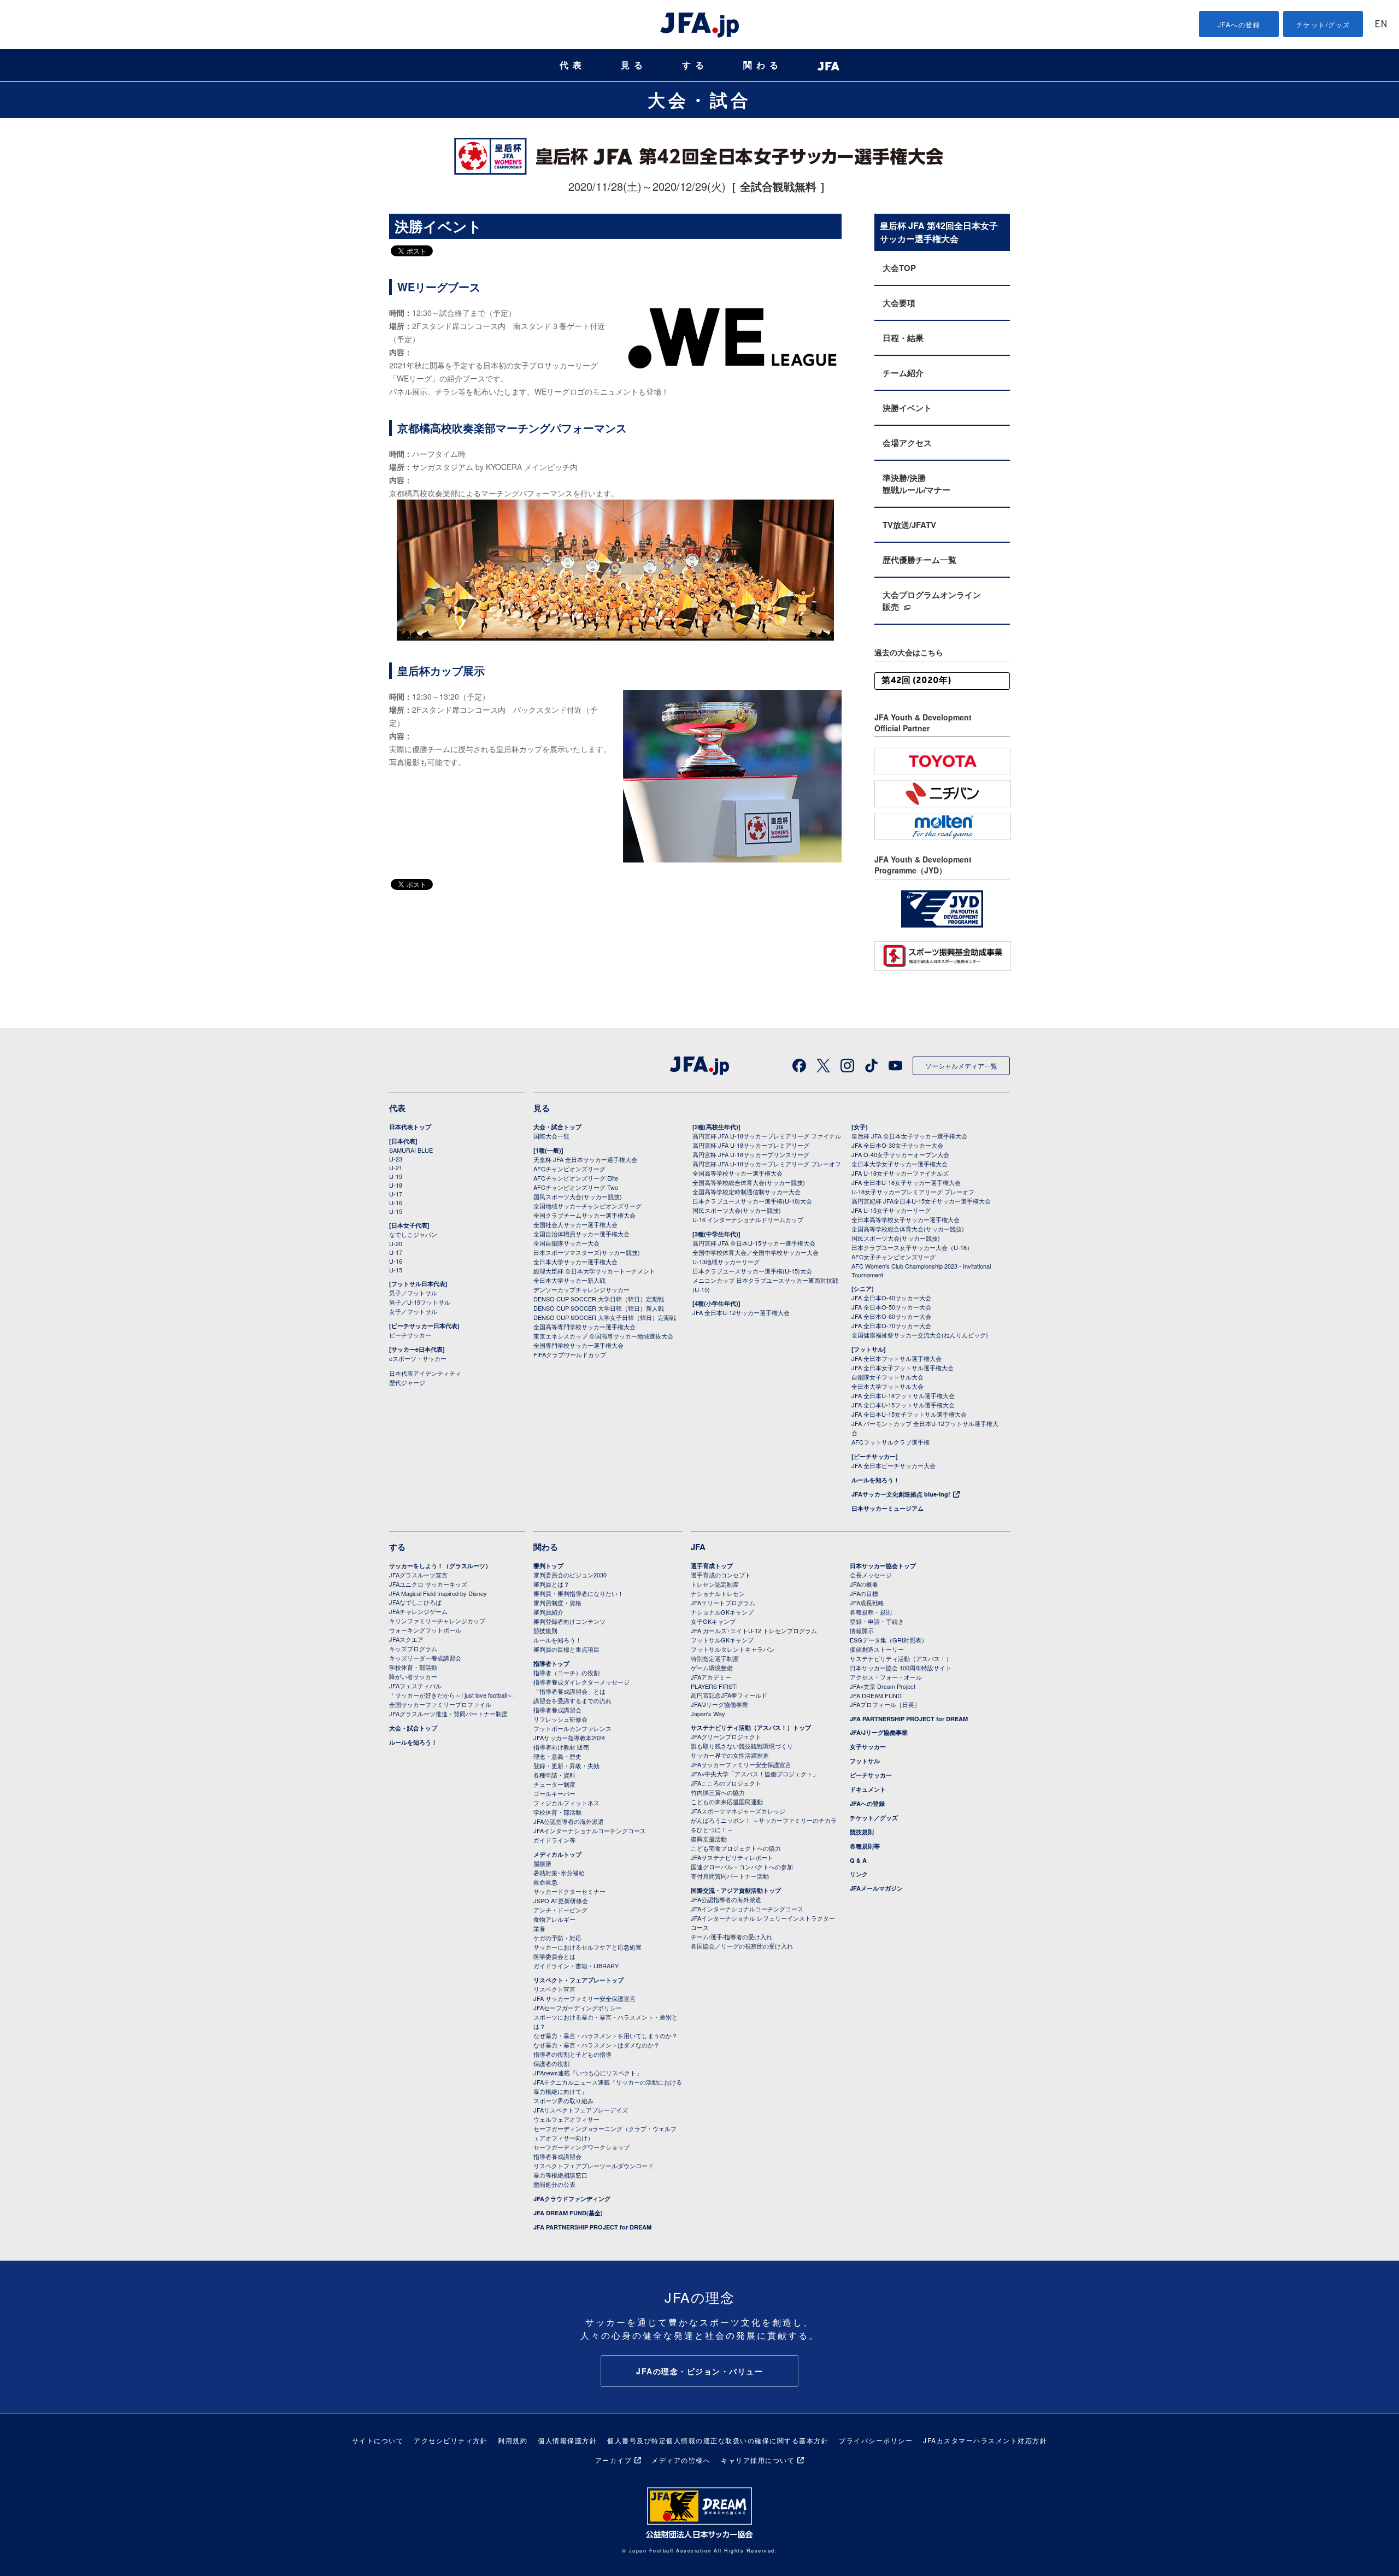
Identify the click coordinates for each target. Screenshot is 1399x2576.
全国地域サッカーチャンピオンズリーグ (587, 1206)
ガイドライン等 (554, 1840)
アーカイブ (614, 2460)
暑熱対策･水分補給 (559, 1873)
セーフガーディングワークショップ (581, 2147)
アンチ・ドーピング (560, 1910)
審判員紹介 (548, 1612)
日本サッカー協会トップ (883, 1566)
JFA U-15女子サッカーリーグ (891, 1210)
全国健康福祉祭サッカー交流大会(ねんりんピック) (920, 1335)
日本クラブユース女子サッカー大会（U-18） (912, 1247)
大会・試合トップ (557, 1127)
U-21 (396, 1167)
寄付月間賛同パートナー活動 (730, 1876)
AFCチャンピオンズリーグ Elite (576, 1178)
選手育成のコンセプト (721, 1575)
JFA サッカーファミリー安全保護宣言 (584, 1998)
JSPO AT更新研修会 (561, 1900)
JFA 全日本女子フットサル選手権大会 (903, 1368)
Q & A (858, 1860)
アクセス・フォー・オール (886, 1677)
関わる (763, 65)
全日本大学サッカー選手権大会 (575, 1261)
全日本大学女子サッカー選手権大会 (900, 1164)
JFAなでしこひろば (415, 1602)
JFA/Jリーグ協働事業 (719, 1704)
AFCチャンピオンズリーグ (569, 1169)
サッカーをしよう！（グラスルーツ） (440, 1566)
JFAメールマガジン (876, 1888)
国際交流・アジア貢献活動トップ (736, 1890)
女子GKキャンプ (713, 1621)
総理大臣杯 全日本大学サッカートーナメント (594, 1271)
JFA (698, 1547)
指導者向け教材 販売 (561, 1747)
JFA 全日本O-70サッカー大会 (891, 1325)
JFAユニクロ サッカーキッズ (428, 1584)
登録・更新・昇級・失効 (566, 1765)
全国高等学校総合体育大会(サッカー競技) (749, 1182)
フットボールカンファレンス (572, 1728)
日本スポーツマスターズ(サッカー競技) (587, 1252)
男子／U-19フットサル (420, 1302)
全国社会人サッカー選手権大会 (575, 1224)
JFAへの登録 (1239, 24)
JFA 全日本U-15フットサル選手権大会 (903, 1405)
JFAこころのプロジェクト (726, 1783)
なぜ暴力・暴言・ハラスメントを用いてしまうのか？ (606, 2035)
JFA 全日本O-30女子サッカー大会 (897, 1145)
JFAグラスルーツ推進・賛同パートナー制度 (448, 1714)
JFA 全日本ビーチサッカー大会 (894, 1465)
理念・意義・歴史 (557, 1756)
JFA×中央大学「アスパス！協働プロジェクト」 (755, 1774)
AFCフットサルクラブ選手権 (890, 1442)
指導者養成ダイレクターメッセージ (581, 1682)
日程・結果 (903, 338)
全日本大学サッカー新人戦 (569, 1280)
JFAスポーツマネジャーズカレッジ (738, 1811)
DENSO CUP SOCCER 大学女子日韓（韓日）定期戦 (605, 1317)
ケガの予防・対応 (557, 1938)
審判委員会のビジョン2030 (570, 1575)
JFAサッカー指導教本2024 (569, 1738)
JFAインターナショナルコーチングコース (590, 1830)
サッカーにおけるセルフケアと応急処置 (587, 1947)
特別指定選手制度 (715, 1658)
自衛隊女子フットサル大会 (887, 1377)
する (695, 65)
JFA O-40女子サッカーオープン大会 (900, 1154)
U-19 (396, 1176)
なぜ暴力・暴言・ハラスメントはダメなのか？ (596, 2045)
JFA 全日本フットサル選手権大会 (897, 1358)
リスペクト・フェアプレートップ (578, 1980)
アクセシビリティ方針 (451, 2440)
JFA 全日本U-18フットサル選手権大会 (903, 1395)
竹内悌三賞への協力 (718, 1792)
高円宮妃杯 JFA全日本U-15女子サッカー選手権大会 (921, 1201)
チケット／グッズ (874, 1818)
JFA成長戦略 (867, 1603)
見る (634, 65)
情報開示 (862, 1630)
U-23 (396, 1159)
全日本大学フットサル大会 (887, 1386)
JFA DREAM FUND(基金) (568, 2213)
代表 (573, 65)
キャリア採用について (758, 2460)
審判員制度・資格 (557, 1603)
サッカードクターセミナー (569, 1891)
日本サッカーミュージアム (887, 1508)
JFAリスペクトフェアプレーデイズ (581, 2110)
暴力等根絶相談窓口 (560, 2175)
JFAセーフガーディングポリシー (578, 2008)
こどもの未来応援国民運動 (727, 1802)
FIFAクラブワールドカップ (570, 1354)
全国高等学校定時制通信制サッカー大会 (746, 1192)
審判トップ (548, 1566)
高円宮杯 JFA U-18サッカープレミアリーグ (751, 1145)
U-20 (396, 1243)
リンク (859, 1874)
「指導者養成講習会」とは (569, 1691)
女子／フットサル (413, 1311)
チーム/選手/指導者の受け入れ (731, 1937)
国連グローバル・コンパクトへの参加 (742, 1867)
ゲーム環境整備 (712, 1668)
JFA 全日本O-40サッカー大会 (891, 1298)
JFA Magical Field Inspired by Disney (438, 1593)
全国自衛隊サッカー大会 (566, 1243)
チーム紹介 (903, 373)
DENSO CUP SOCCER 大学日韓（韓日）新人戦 (599, 1308)
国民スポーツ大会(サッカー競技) (578, 1196)
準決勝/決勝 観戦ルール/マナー (916, 484)
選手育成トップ (712, 1566)
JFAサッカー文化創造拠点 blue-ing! (901, 1494)
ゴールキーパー (554, 1793)
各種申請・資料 (554, 1775)
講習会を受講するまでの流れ (572, 1700)
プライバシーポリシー (876, 2440)
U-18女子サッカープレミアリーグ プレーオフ (913, 1192)
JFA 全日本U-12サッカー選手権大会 (741, 1312)
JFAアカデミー (711, 1677)
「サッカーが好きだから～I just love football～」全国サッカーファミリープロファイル (454, 1700)
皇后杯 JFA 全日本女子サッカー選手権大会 (909, 1136)
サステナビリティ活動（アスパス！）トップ (751, 1727)
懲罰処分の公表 (554, 2184)
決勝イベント (907, 408)
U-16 (396, 1202)
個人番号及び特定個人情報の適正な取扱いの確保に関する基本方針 (718, 2440)
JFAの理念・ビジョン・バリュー (699, 2371)
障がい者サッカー (413, 1676)
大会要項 (899, 303)
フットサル (865, 1761)
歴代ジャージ (407, 1382)
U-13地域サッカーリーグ (726, 1261)
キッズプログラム (413, 1648)
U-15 (396, 1211)
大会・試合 (699, 99)
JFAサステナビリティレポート (732, 1857)
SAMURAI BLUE (411, 1150)
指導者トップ (551, 1663)
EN (1381, 25)
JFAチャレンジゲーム (418, 1611)
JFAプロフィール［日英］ (885, 1704)
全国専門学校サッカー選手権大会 (578, 1345)
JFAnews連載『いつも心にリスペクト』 (588, 2073)
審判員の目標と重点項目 (566, 1649)
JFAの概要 (864, 1584)
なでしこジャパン (413, 1234)
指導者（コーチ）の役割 (566, 1673)
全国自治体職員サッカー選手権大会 (581, 1234)
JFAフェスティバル (415, 1686)
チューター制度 (554, 1784)
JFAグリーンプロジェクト (726, 1736)
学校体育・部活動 (413, 1667)
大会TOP (899, 268)
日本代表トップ (410, 1127)
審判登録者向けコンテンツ (569, 1621)
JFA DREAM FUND (876, 1695)
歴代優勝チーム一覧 (919, 560)
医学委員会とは (554, 1956)
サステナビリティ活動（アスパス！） (901, 1658)
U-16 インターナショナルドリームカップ (748, 1219)
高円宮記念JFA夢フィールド (729, 1695)
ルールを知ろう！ (875, 1480)
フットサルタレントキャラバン (733, 1649)
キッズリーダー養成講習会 (425, 1658)
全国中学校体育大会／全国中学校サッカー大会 (756, 1252)
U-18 (396, 1185)
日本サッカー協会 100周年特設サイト (901, 1668)
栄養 (539, 1928)
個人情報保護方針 (567, 2440)
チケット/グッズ (1323, 24)
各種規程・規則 (871, 1612)
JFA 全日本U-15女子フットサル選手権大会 (909, 1414)
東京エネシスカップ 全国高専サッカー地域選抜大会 (603, 1336)
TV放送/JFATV (909, 525)
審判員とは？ (551, 1584)
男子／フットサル (413, 1293)
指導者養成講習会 (557, 1710)
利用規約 (513, 2440)
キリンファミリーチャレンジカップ (437, 1621)
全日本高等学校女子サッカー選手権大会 (906, 1219)
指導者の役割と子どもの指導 (572, 2054)
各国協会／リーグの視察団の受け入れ (742, 1946)
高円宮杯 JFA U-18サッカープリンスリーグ (751, 1154)
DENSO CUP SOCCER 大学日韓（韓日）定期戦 (599, 1299)
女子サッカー (868, 1747)
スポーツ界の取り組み (563, 2100)
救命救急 (545, 1882)
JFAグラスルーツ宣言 (418, 1575)
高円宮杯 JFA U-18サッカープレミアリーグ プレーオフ (767, 1164)
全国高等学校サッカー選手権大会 (737, 1173)
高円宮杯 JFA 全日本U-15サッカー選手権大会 (754, 1243)
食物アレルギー (554, 1919)
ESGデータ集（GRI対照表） (889, 1640)
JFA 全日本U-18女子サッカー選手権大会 (906, 1182)
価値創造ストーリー (877, 1649)
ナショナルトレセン (718, 1593)
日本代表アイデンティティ (425, 1373)
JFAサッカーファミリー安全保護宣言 (741, 1764)
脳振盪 (542, 1863)
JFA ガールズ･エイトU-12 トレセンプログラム (754, 1630)
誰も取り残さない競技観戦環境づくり (742, 1746)
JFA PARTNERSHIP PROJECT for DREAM (592, 2227)
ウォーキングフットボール (425, 1630)
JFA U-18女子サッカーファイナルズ (900, 1173)
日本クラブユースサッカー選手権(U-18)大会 (752, 1201)
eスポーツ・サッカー (418, 1358)
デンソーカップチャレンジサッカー (581, 1289)
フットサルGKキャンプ (722, 1640)
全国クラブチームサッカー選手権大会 (584, 1215)
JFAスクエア (406, 1639)
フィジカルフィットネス (566, 1803)
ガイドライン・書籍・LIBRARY (576, 1965)
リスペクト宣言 (554, 1989)
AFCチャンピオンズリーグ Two (576, 1187)
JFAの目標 (864, 1593)
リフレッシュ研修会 (560, 1719)
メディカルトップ (557, 1854)
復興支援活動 (709, 1839)
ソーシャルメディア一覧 (961, 1066)
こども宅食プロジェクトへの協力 (736, 1848)
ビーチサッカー (410, 1335)
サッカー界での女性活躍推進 (730, 1755)
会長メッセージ (871, 1575)
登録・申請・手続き (877, 1621)
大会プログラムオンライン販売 (932, 601)
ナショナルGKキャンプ (722, 1612)
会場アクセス (907, 443)
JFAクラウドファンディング (572, 2199)
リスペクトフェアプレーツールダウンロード (593, 2166)
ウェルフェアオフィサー (566, 2119)
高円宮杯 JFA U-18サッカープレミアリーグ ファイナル (767, 1136)
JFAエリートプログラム (723, 1603)
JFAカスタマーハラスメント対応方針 (985, 2440)
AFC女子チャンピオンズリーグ (894, 1257)
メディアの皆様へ (681, 2460)
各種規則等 (865, 1846)
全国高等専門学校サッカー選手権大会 (584, 1327)
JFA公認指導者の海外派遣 (569, 1821)
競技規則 (545, 1630)
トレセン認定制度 (715, 1584)
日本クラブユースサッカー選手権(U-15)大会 (752, 1271)
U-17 (396, 1194)
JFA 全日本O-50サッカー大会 (891, 1307)
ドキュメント (868, 1789)
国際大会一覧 (551, 1136)
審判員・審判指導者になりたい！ (578, 1593)
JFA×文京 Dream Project (883, 1686)
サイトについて (378, 2440)
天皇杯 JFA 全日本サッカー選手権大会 (585, 1159)
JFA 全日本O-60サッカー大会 (891, 1316)
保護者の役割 (551, 2063)
